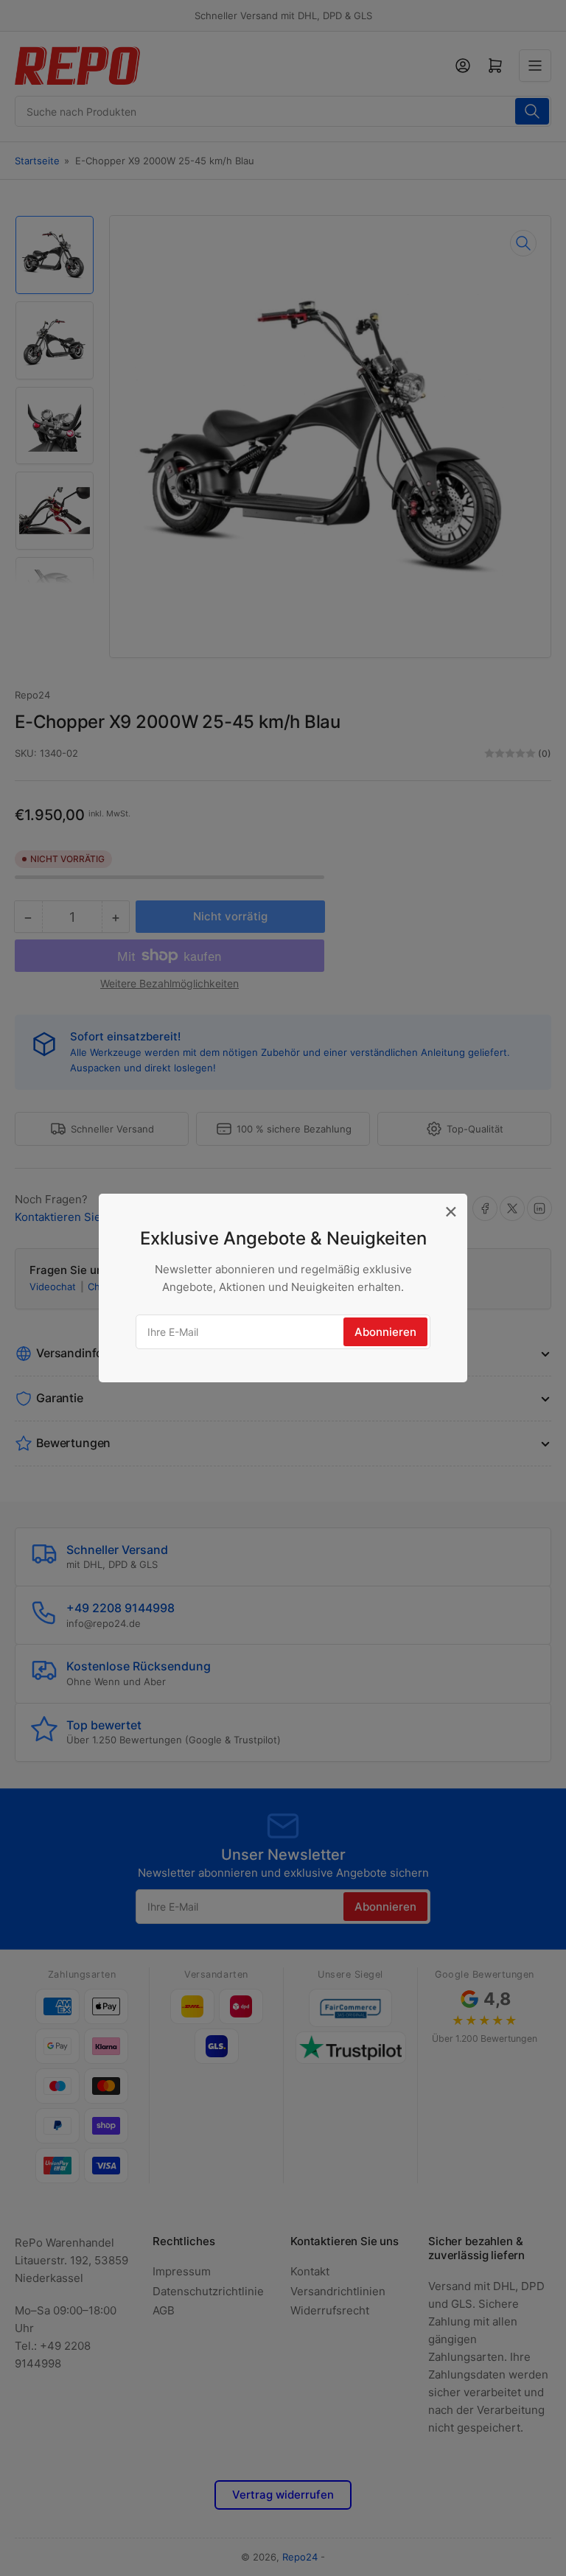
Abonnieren (385, 1332)
